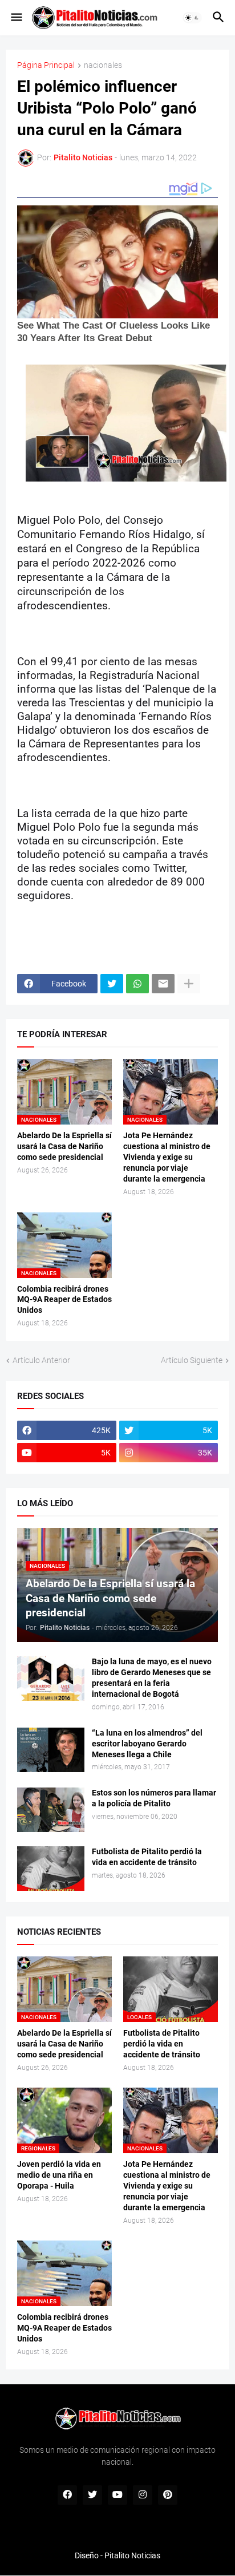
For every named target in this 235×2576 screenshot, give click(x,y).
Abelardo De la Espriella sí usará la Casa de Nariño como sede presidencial (64, 1146)
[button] (16, 18)
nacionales (103, 65)
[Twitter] (112, 984)
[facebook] (67, 2495)
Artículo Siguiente (192, 1360)
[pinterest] (168, 2495)
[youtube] (117, 2495)
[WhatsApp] (137, 984)
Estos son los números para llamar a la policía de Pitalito (154, 1798)
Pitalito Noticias (132, 2555)
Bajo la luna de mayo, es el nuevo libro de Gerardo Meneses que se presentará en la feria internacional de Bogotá (152, 1678)
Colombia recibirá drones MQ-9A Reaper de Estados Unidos (64, 1300)
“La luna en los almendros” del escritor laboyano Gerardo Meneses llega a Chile (147, 1744)
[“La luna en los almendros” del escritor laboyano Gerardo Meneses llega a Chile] (51, 1750)
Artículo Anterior (41, 1360)
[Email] (163, 984)
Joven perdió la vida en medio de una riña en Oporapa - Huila (59, 2175)
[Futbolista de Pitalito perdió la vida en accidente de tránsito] (51, 1869)
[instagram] (143, 2495)
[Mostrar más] (189, 984)
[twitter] (92, 2495)
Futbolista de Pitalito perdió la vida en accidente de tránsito (147, 1857)
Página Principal (46, 65)
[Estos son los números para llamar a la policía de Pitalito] (51, 1810)
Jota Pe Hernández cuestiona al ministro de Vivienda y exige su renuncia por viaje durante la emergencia (167, 1157)
